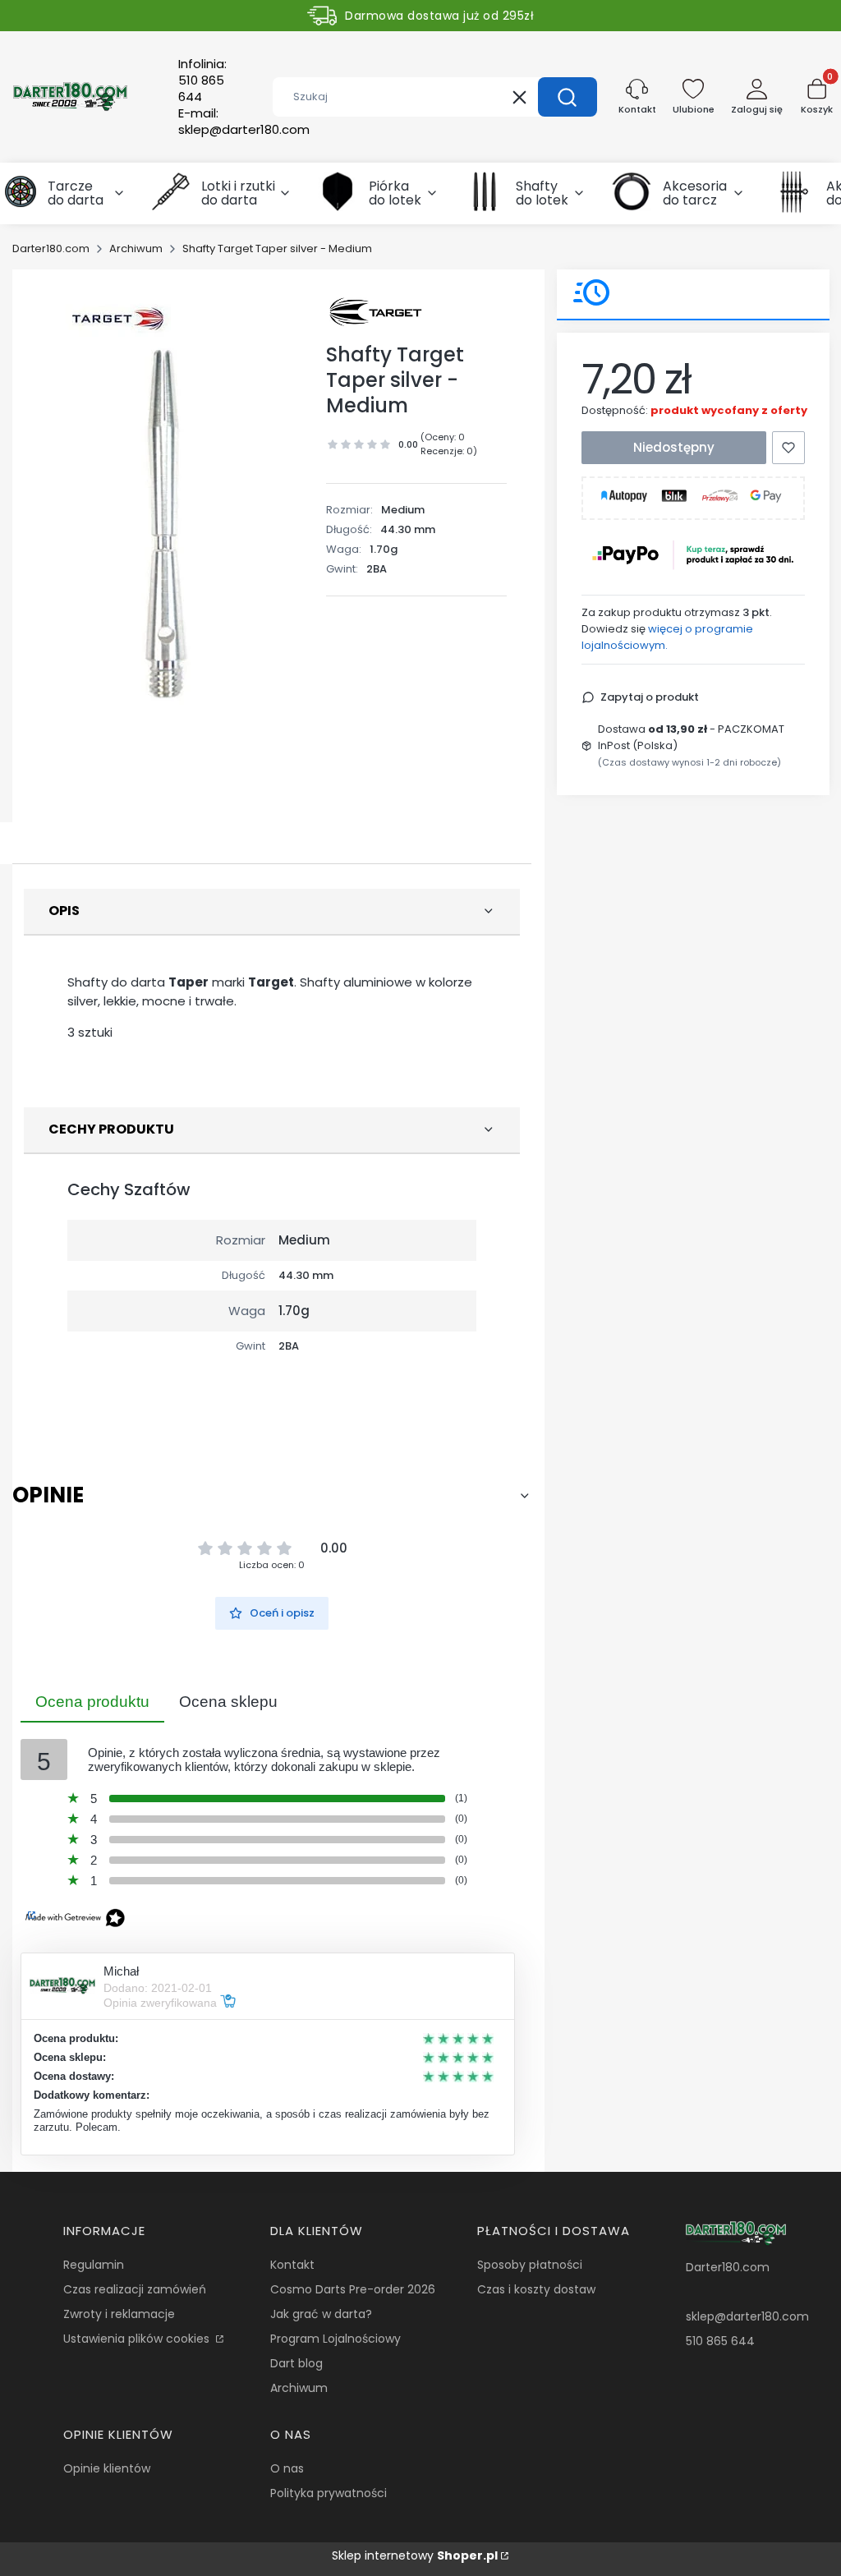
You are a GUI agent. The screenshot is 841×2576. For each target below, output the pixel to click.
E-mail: (244, 122)
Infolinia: (202, 80)
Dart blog (296, 2363)
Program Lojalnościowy (335, 2339)
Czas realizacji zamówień (135, 2289)
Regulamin (94, 2265)
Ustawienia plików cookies (138, 2339)
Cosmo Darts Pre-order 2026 (353, 2289)
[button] (568, 97)
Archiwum (136, 248)
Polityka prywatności (329, 2493)
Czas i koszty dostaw (536, 2289)
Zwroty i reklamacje (119, 2314)
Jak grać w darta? (321, 2314)
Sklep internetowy (415, 2555)
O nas (287, 2468)
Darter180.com (51, 248)
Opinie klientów (107, 2468)
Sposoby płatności (530, 2265)
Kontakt (292, 2265)
